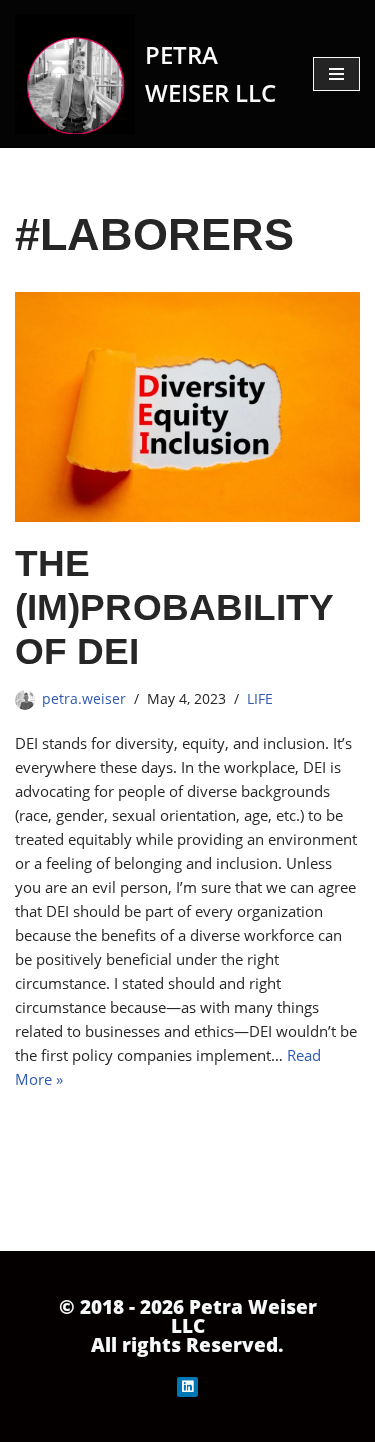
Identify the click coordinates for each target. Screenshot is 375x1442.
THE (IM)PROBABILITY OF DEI (174, 607)
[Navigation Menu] (336, 74)
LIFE (260, 699)
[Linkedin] (187, 1387)
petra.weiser (84, 699)
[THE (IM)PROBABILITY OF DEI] (187, 407)
